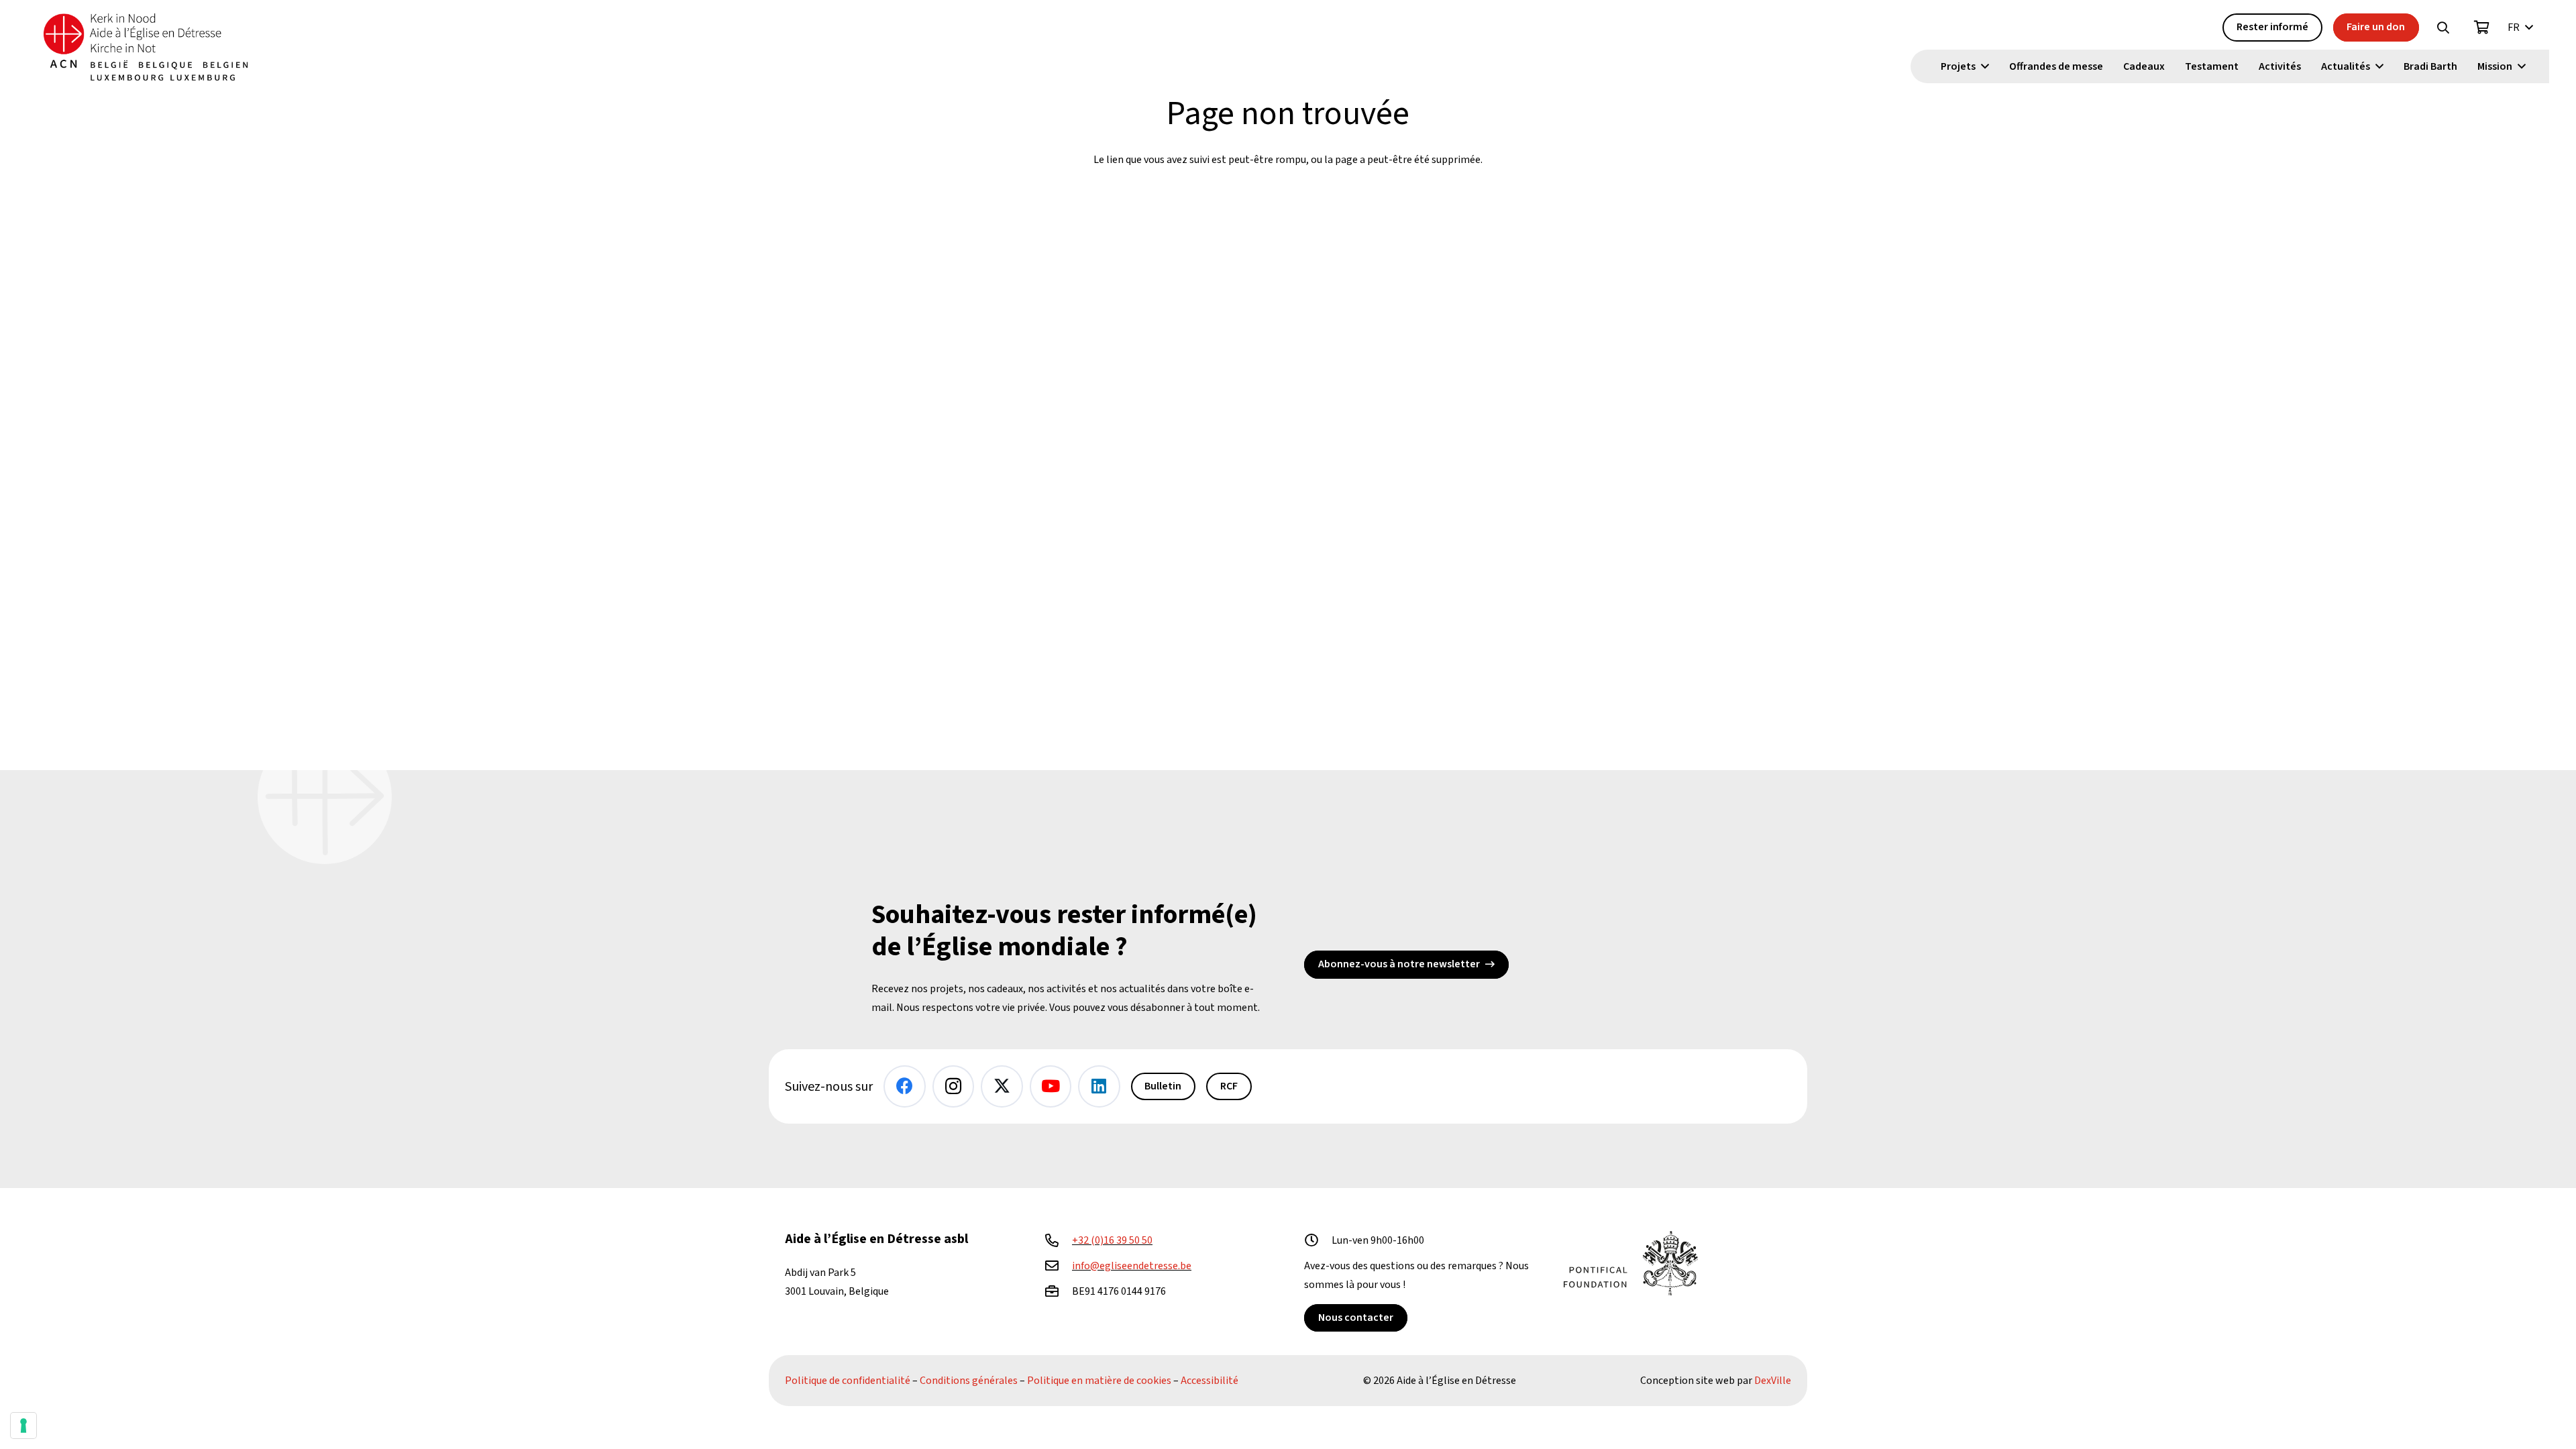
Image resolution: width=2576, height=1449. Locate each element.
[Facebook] (905, 1086)
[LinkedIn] (1099, 1086)
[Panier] (2482, 28)
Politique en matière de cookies (1099, 1381)
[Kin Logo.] (146, 47)
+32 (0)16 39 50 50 (1112, 1240)
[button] (2443, 28)
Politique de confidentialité (848, 1381)
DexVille (1773, 1381)
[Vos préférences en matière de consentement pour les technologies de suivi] (23, 1426)
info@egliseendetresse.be (1132, 1266)
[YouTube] (1051, 1086)
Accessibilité (1210, 1381)
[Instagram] (954, 1086)
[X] (1002, 1086)
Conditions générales (969, 1381)
